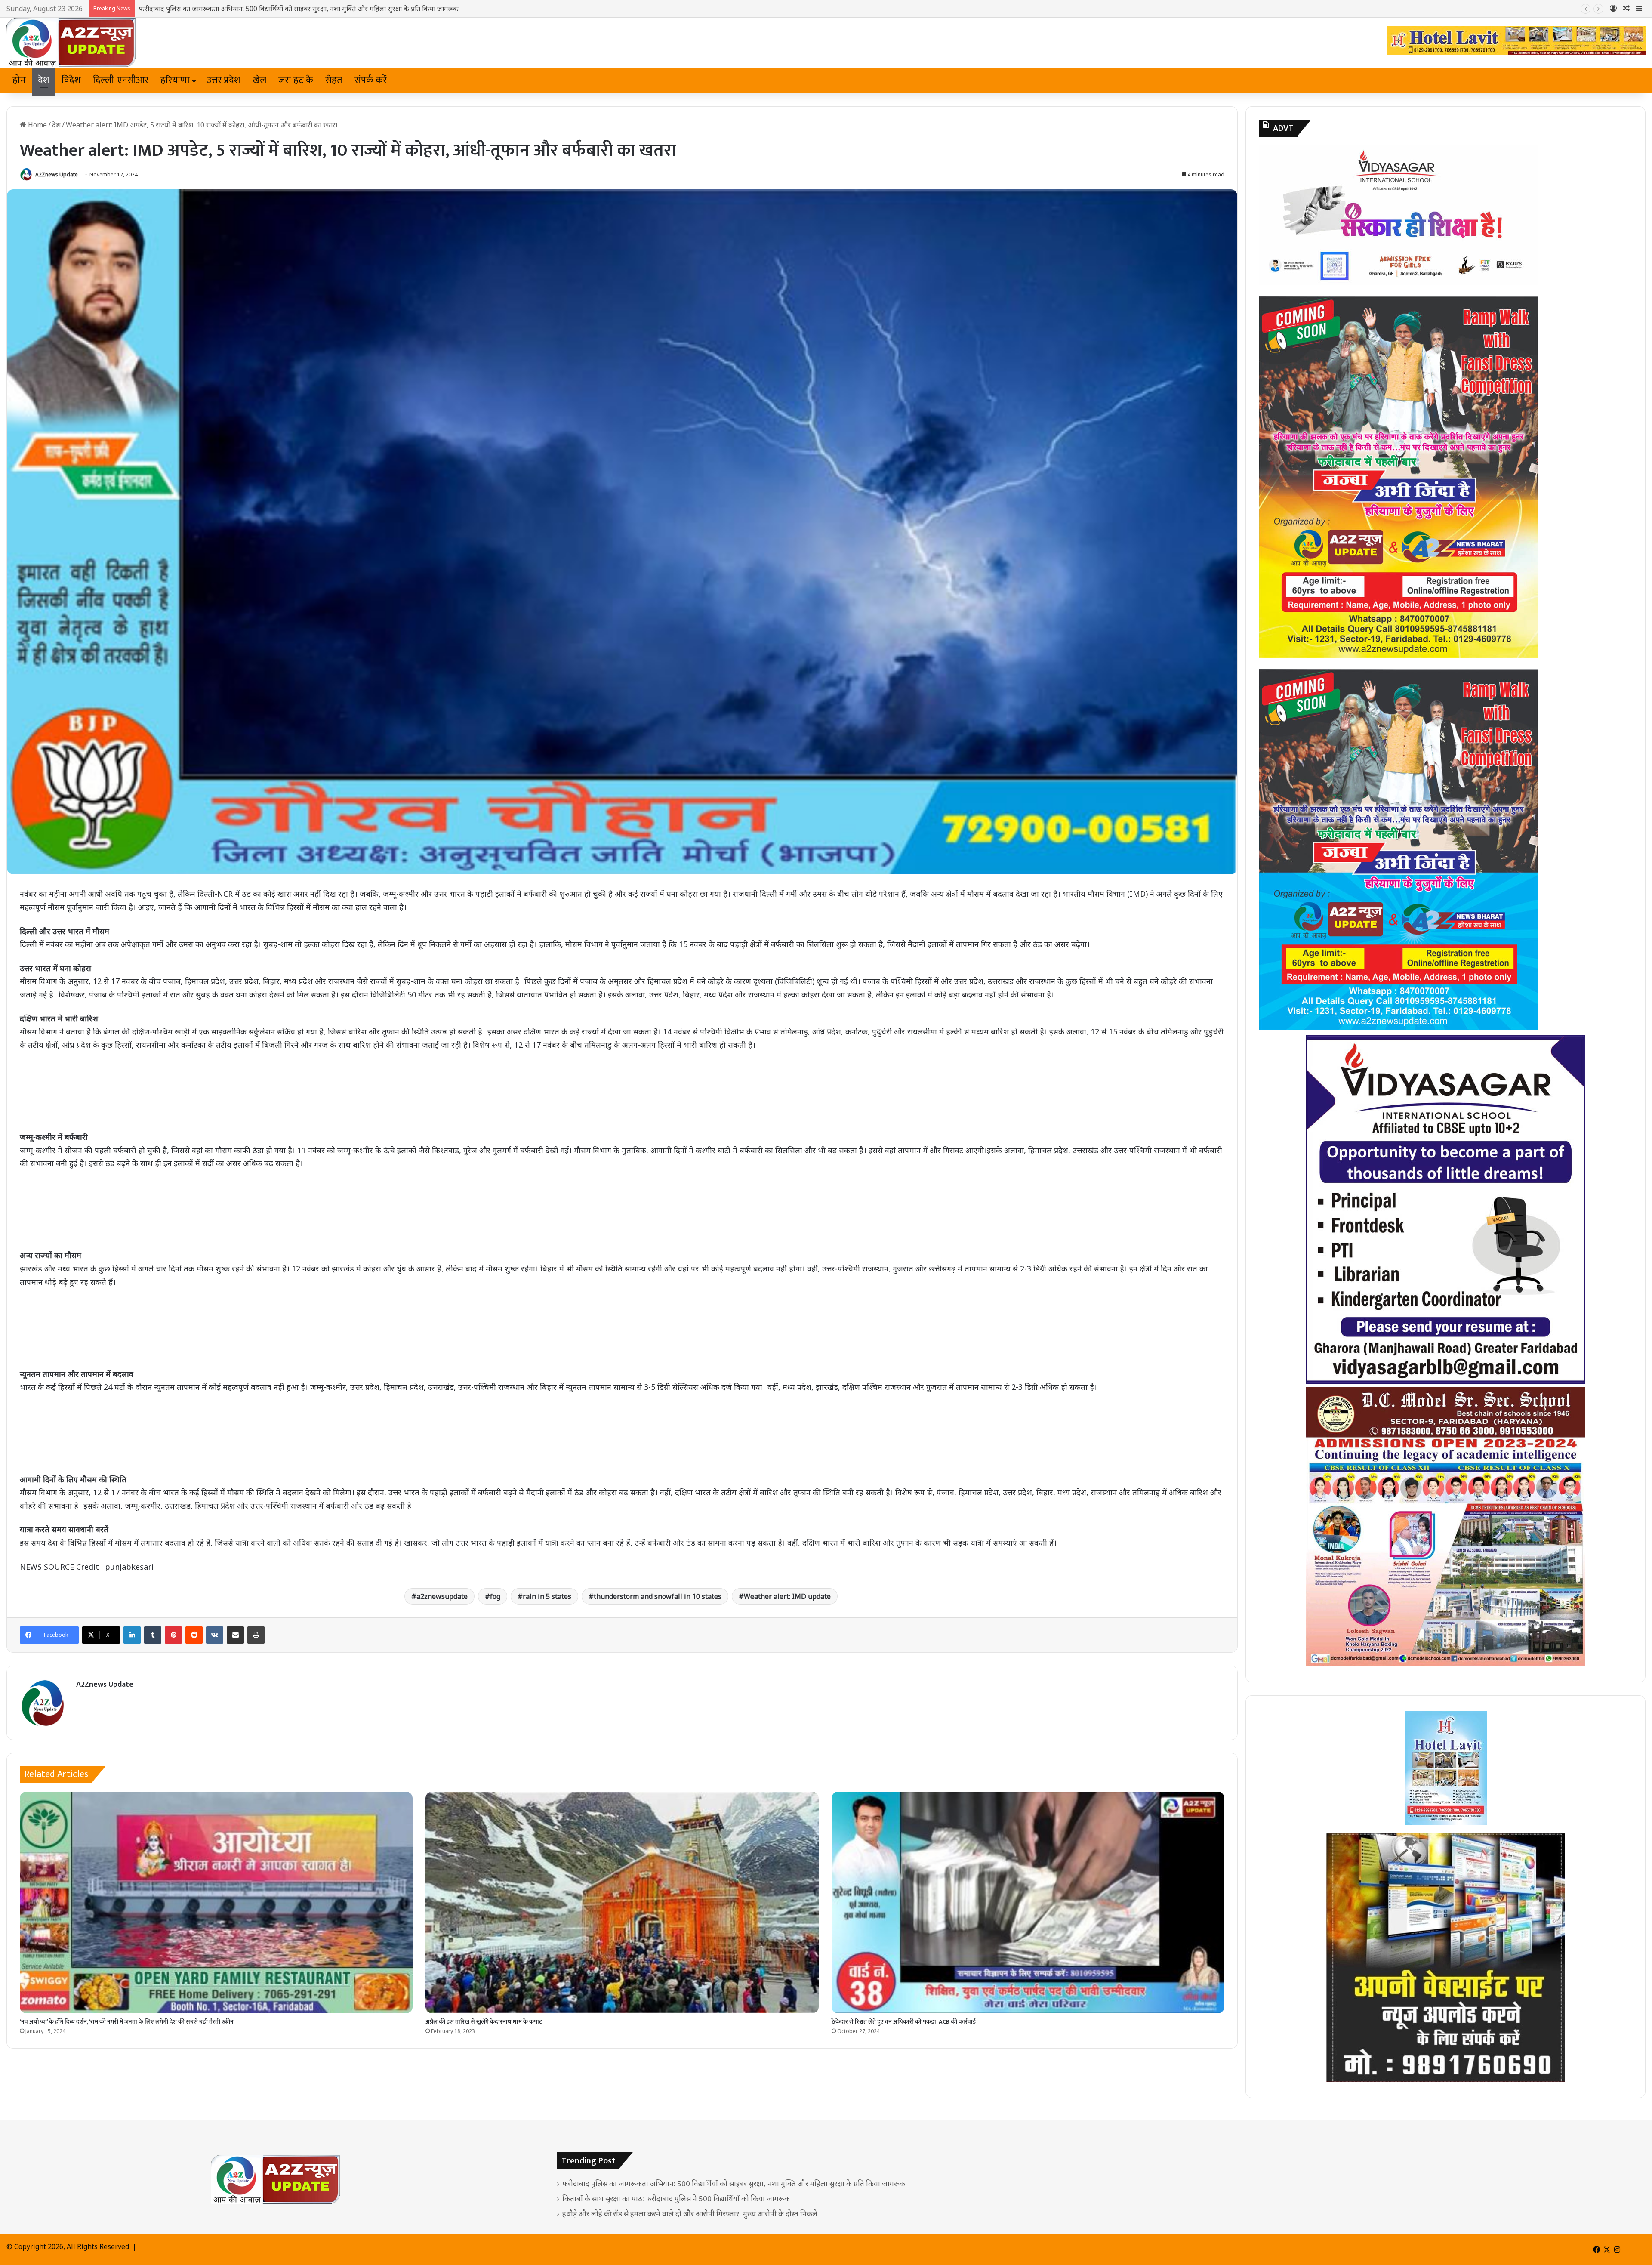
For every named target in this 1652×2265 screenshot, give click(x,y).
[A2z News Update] (71, 43)
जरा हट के (296, 80)
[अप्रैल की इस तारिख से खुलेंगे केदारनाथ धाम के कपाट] (622, 1902)
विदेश (71, 80)
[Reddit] (194, 1635)
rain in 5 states (547, 1596)
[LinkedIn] (132, 1635)
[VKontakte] (215, 1635)
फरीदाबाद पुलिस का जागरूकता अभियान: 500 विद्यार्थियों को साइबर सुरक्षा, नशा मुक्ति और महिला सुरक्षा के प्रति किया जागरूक (734, 2183)
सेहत (334, 80)
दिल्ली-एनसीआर (121, 80)
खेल (259, 80)
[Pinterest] (173, 1635)
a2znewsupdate (442, 1596)
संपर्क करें (371, 80)
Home (37, 125)
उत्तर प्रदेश (223, 80)
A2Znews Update (57, 174)
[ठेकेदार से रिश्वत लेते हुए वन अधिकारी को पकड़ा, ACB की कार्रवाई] (1028, 1902)
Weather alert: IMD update (787, 1596)
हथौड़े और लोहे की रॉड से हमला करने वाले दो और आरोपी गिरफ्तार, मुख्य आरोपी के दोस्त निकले (260, 9)
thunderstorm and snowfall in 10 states (658, 1596)
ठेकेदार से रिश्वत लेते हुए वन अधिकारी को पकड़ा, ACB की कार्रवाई (904, 2022)
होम (19, 80)
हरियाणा (175, 80)
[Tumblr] (153, 1635)
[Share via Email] (235, 1635)
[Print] (256, 1635)
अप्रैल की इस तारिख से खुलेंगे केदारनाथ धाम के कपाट (484, 2022)
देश (44, 80)
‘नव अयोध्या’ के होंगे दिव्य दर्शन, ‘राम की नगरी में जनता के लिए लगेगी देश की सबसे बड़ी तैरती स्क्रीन (127, 2022)
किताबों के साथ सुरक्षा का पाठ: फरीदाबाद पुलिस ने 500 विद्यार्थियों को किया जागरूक (676, 2199)
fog (495, 1596)
